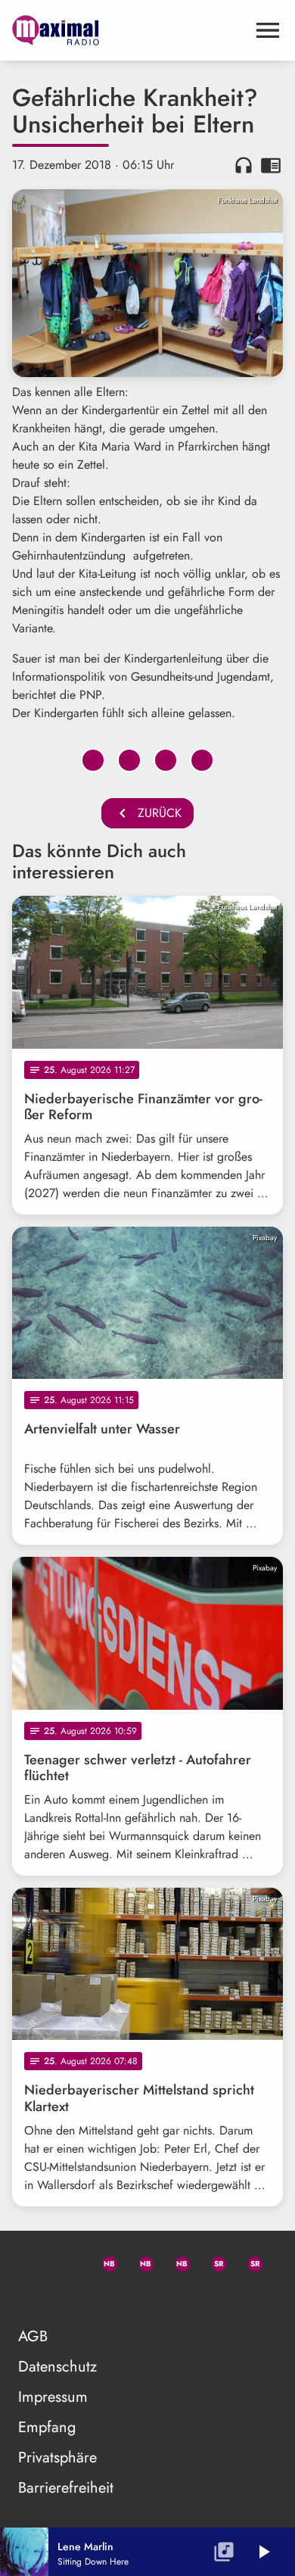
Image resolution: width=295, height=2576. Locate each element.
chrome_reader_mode (271, 165)
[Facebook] (139, 2261)
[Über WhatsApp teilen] (166, 760)
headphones (244, 165)
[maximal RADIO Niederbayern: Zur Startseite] (129, 30)
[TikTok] (30, 2297)
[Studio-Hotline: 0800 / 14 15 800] (67, 2261)
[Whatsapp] (103, 2261)
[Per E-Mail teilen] (202, 760)
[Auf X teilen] (129, 760)
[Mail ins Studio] (30, 2261)
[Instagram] (175, 2261)
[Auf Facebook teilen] (93, 760)
